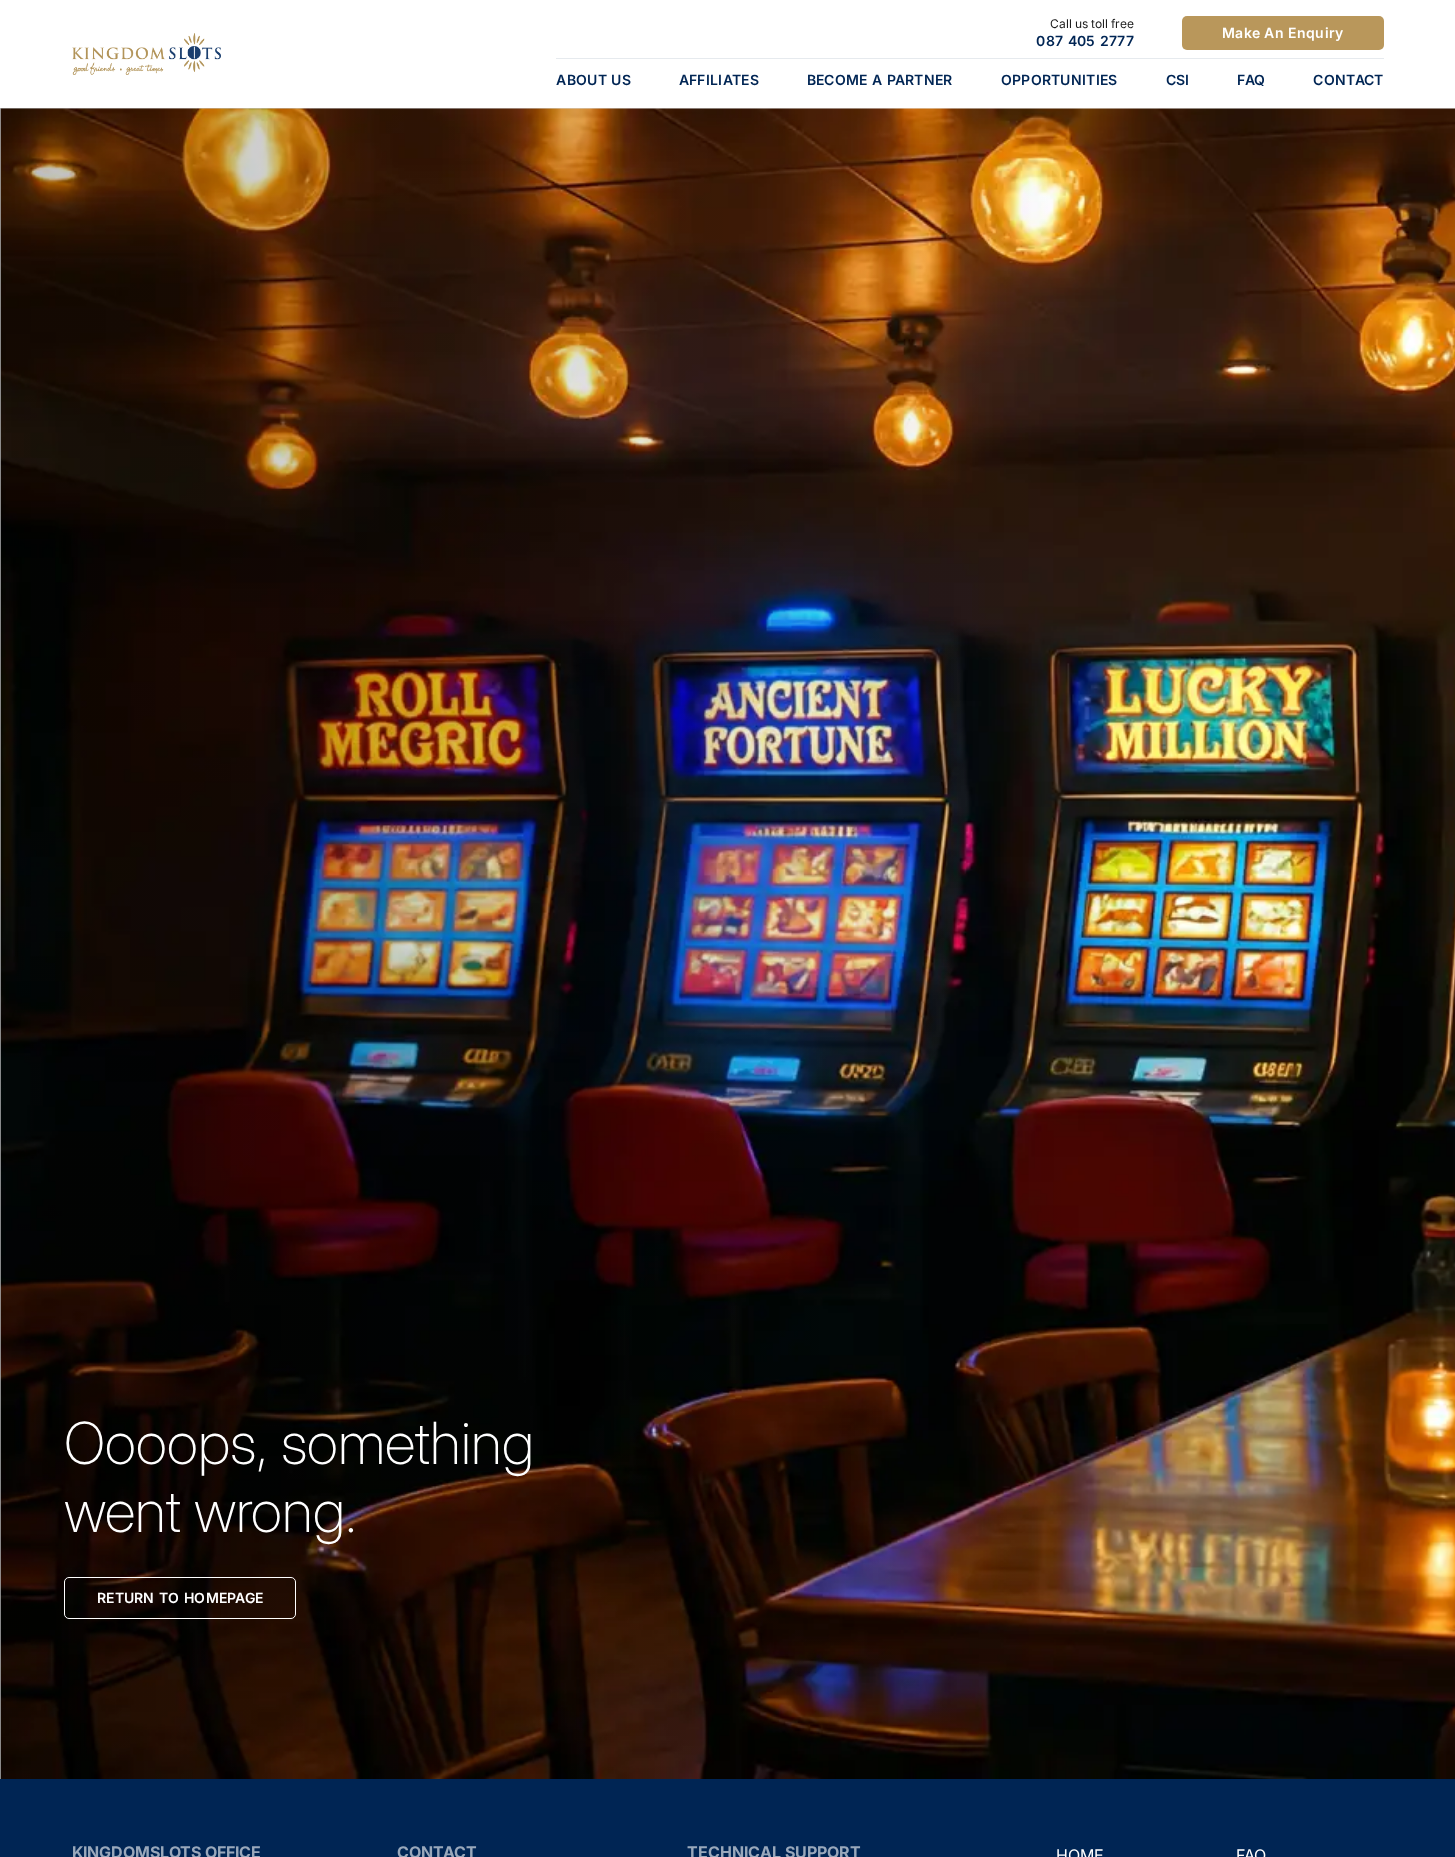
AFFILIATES (719, 79)
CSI (1178, 79)
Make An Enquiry (1283, 32)
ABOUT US (593, 79)
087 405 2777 (1085, 40)
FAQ (1251, 79)
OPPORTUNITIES (1059, 79)
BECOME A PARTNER (880, 79)
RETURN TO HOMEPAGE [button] (180, 1597)
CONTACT (1348, 79)
